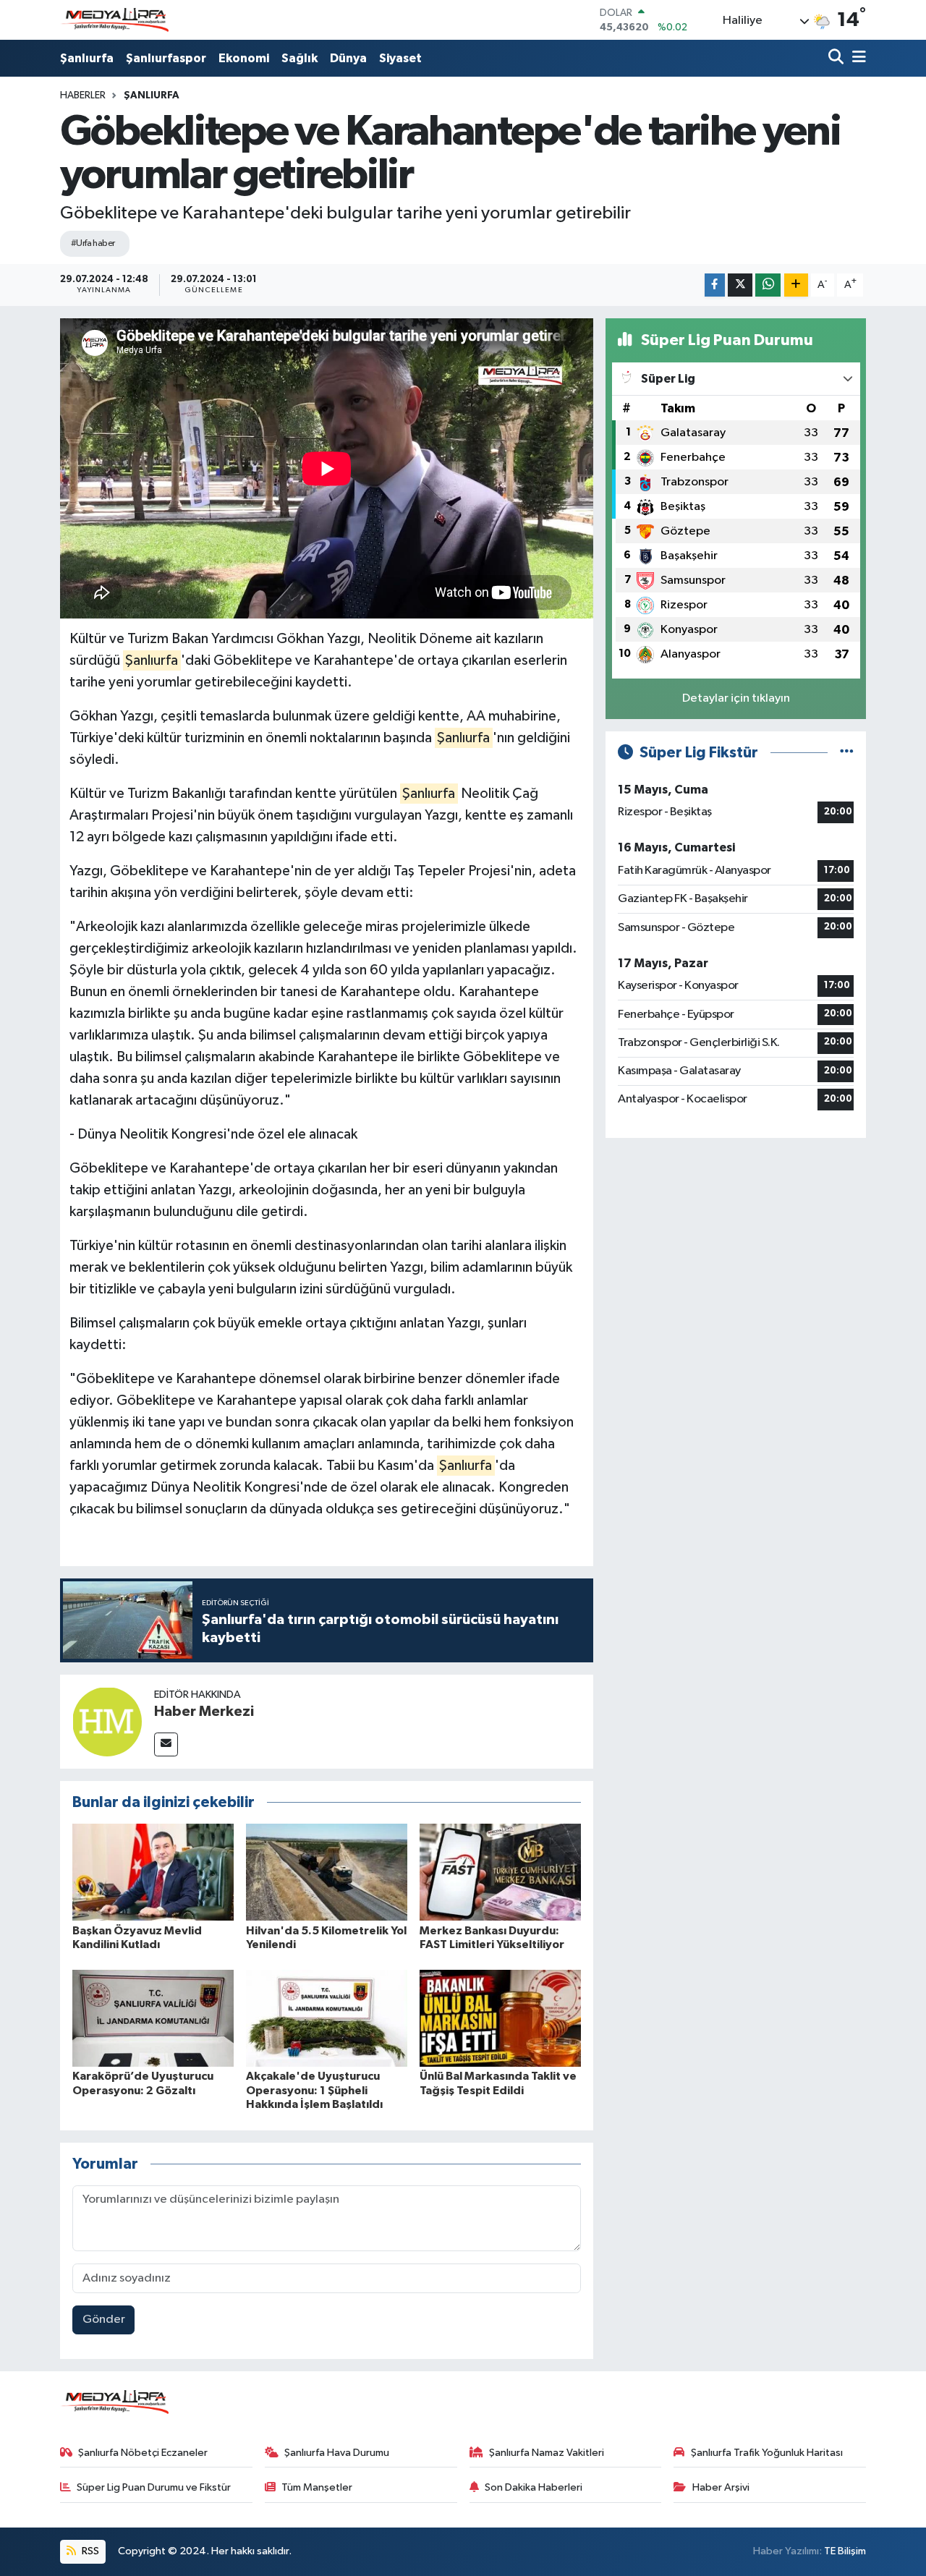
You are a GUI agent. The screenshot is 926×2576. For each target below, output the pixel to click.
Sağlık (300, 58)
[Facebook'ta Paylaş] (715, 285)
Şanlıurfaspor (166, 58)
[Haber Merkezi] (107, 1721)
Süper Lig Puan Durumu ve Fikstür (154, 2487)
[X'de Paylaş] (740, 285)
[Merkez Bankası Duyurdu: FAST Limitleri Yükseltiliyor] (500, 1872)
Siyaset (400, 58)
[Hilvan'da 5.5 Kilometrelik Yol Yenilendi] (327, 1872)
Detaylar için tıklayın (736, 698)
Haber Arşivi (721, 2487)
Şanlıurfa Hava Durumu (337, 2453)
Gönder (104, 2320)
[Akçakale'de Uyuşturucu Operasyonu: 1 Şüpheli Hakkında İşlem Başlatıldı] (327, 2018)
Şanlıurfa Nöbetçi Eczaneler (143, 2453)
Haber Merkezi (204, 1712)
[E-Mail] (166, 1744)
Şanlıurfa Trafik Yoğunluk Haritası (767, 2453)
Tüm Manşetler (317, 2487)
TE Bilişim (845, 2551)
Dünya (348, 58)
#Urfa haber (93, 243)
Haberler (83, 95)
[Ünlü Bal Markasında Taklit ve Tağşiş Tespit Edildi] (500, 2018)
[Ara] (837, 58)
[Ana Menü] (857, 58)
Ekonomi (244, 58)
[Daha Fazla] (796, 285)
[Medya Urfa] (114, 20)
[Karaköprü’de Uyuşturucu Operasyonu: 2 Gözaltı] (153, 2018)
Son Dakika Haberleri (534, 2487)
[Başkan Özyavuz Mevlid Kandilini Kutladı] (153, 1872)
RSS (89, 2551)
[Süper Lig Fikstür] (847, 753)
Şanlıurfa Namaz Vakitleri (547, 2453)
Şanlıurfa (87, 58)
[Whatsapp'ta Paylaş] (768, 285)
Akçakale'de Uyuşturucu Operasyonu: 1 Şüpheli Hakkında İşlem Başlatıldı (314, 2090)
